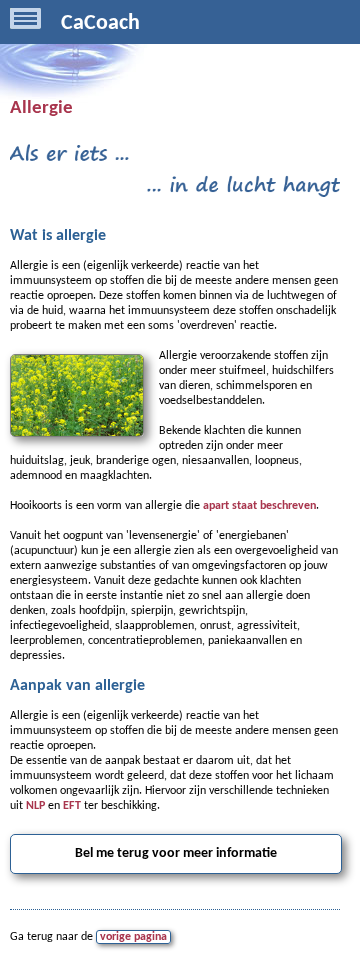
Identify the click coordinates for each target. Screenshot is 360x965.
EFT (72, 806)
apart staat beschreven (259, 506)
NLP (35, 806)
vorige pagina (133, 937)
